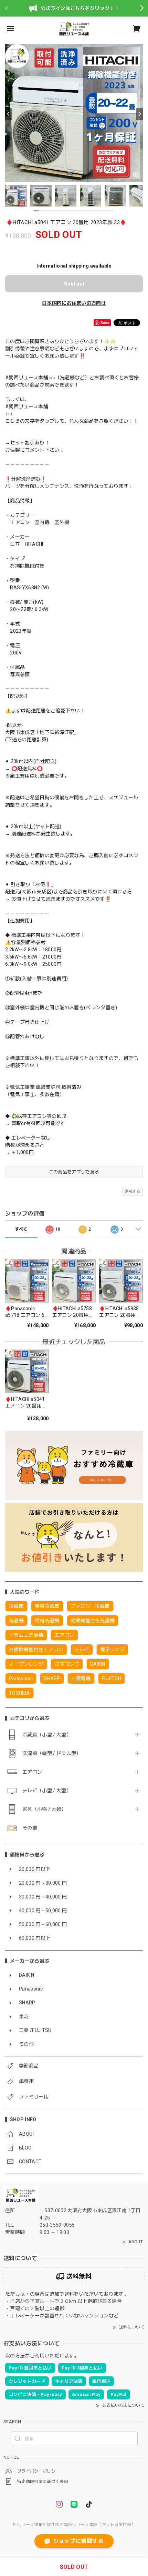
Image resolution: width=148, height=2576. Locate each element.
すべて (21, 1229)
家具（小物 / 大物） (44, 1809)
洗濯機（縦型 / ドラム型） (52, 1753)
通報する (133, 1191)
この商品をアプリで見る (74, 1172)
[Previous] (9, 114)
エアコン (32, 1772)
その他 (30, 1828)
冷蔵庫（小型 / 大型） (47, 1735)
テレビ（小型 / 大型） (47, 1791)
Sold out (74, 284)
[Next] (139, 114)
